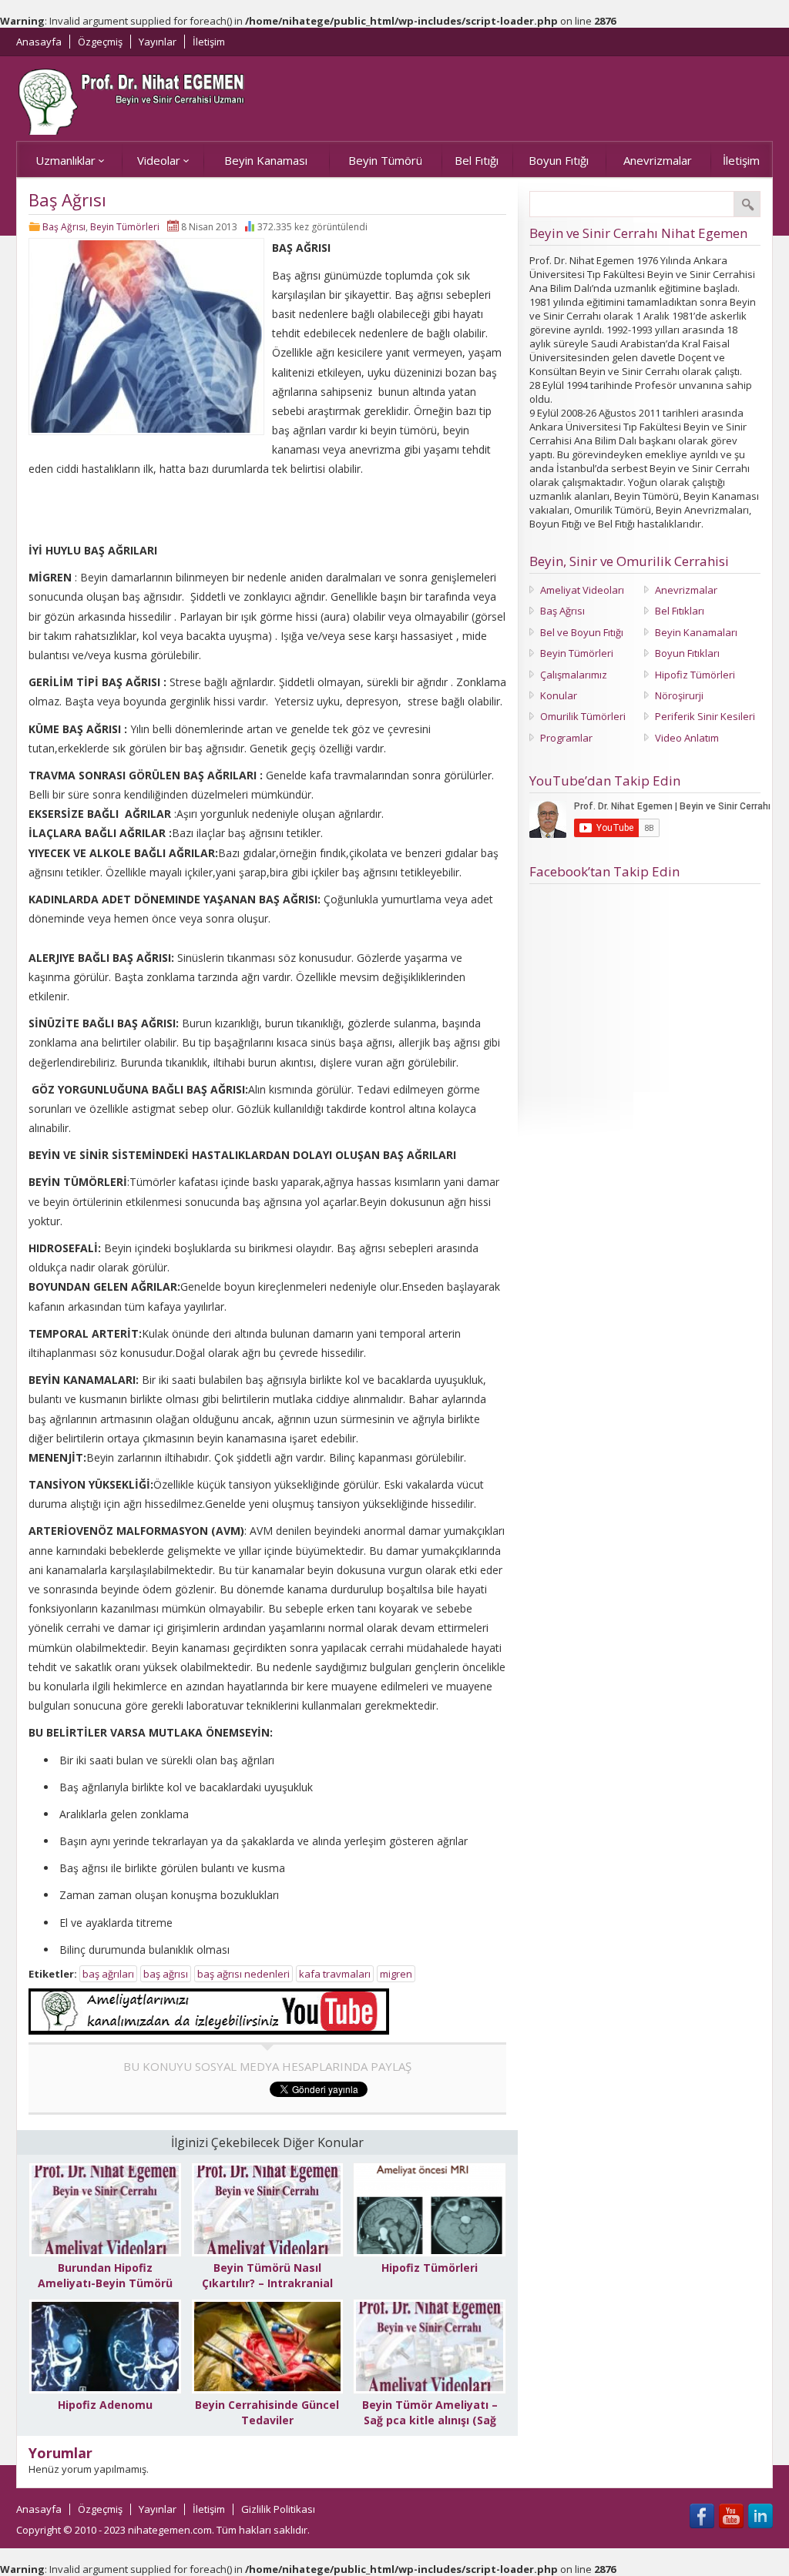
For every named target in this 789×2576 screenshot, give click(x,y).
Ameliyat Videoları (582, 590)
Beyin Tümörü (385, 160)
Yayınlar (158, 42)
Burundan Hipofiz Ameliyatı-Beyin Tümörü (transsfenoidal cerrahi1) (105, 2283)
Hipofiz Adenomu (105, 2405)
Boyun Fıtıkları (687, 653)
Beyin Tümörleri (125, 227)
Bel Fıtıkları (680, 611)
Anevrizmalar (658, 160)
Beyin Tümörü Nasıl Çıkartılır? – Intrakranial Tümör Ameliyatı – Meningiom (267, 2291)
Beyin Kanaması (266, 160)
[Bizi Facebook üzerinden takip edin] (702, 2516)
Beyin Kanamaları (696, 632)
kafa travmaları (335, 1974)
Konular (559, 695)
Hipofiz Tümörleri (430, 2268)
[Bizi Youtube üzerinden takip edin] (731, 2516)
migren (396, 1974)
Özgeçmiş (100, 42)
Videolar (159, 160)
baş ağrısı (166, 1974)
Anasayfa (39, 42)
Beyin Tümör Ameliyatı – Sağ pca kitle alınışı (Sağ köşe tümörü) (430, 2420)
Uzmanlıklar (65, 160)
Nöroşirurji (679, 695)
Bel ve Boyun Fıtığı (582, 632)
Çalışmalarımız (574, 675)
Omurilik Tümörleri (583, 716)
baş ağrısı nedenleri (243, 1974)
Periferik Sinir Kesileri (705, 716)
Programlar (566, 738)
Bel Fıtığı (477, 160)
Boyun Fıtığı (559, 160)
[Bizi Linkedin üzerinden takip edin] (760, 2516)
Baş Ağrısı (64, 227)
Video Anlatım (687, 738)
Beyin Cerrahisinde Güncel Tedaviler (267, 2412)
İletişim (209, 42)
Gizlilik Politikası (278, 2509)
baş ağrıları (108, 1974)
